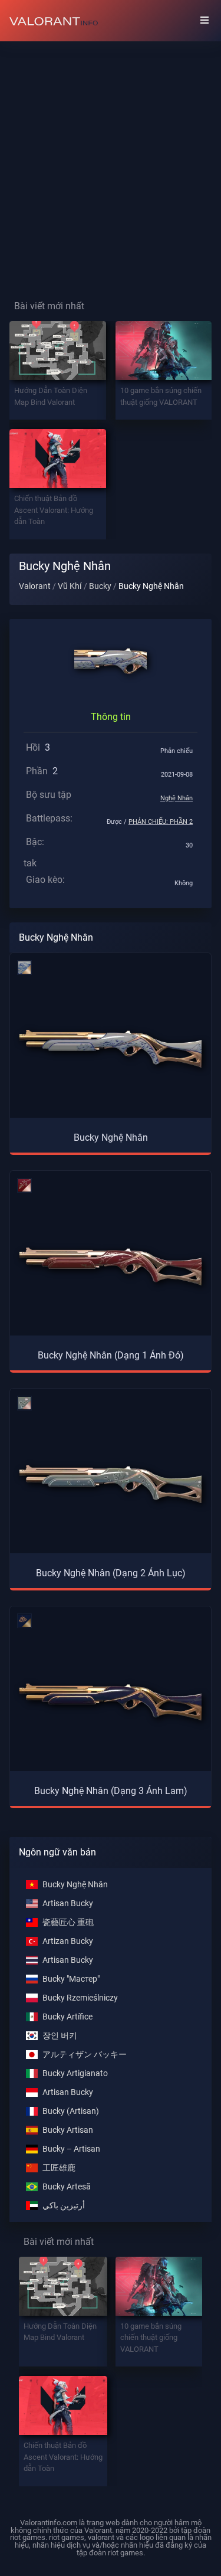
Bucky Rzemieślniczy (80, 1998)
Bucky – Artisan (71, 2149)
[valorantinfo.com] (54, 21)
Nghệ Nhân (177, 798)
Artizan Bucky (68, 1941)
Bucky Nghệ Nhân (75, 1885)
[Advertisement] (111, 161)
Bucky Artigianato (75, 2073)
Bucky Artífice (67, 2017)
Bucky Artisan (68, 2130)
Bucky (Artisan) (71, 2111)
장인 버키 (60, 2036)
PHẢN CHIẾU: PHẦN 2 (161, 822)
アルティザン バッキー (85, 2055)
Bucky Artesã (67, 2187)
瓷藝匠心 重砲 (68, 1922)
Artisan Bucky (68, 1904)
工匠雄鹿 (59, 2168)
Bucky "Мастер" (71, 1979)
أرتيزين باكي (64, 2206)
